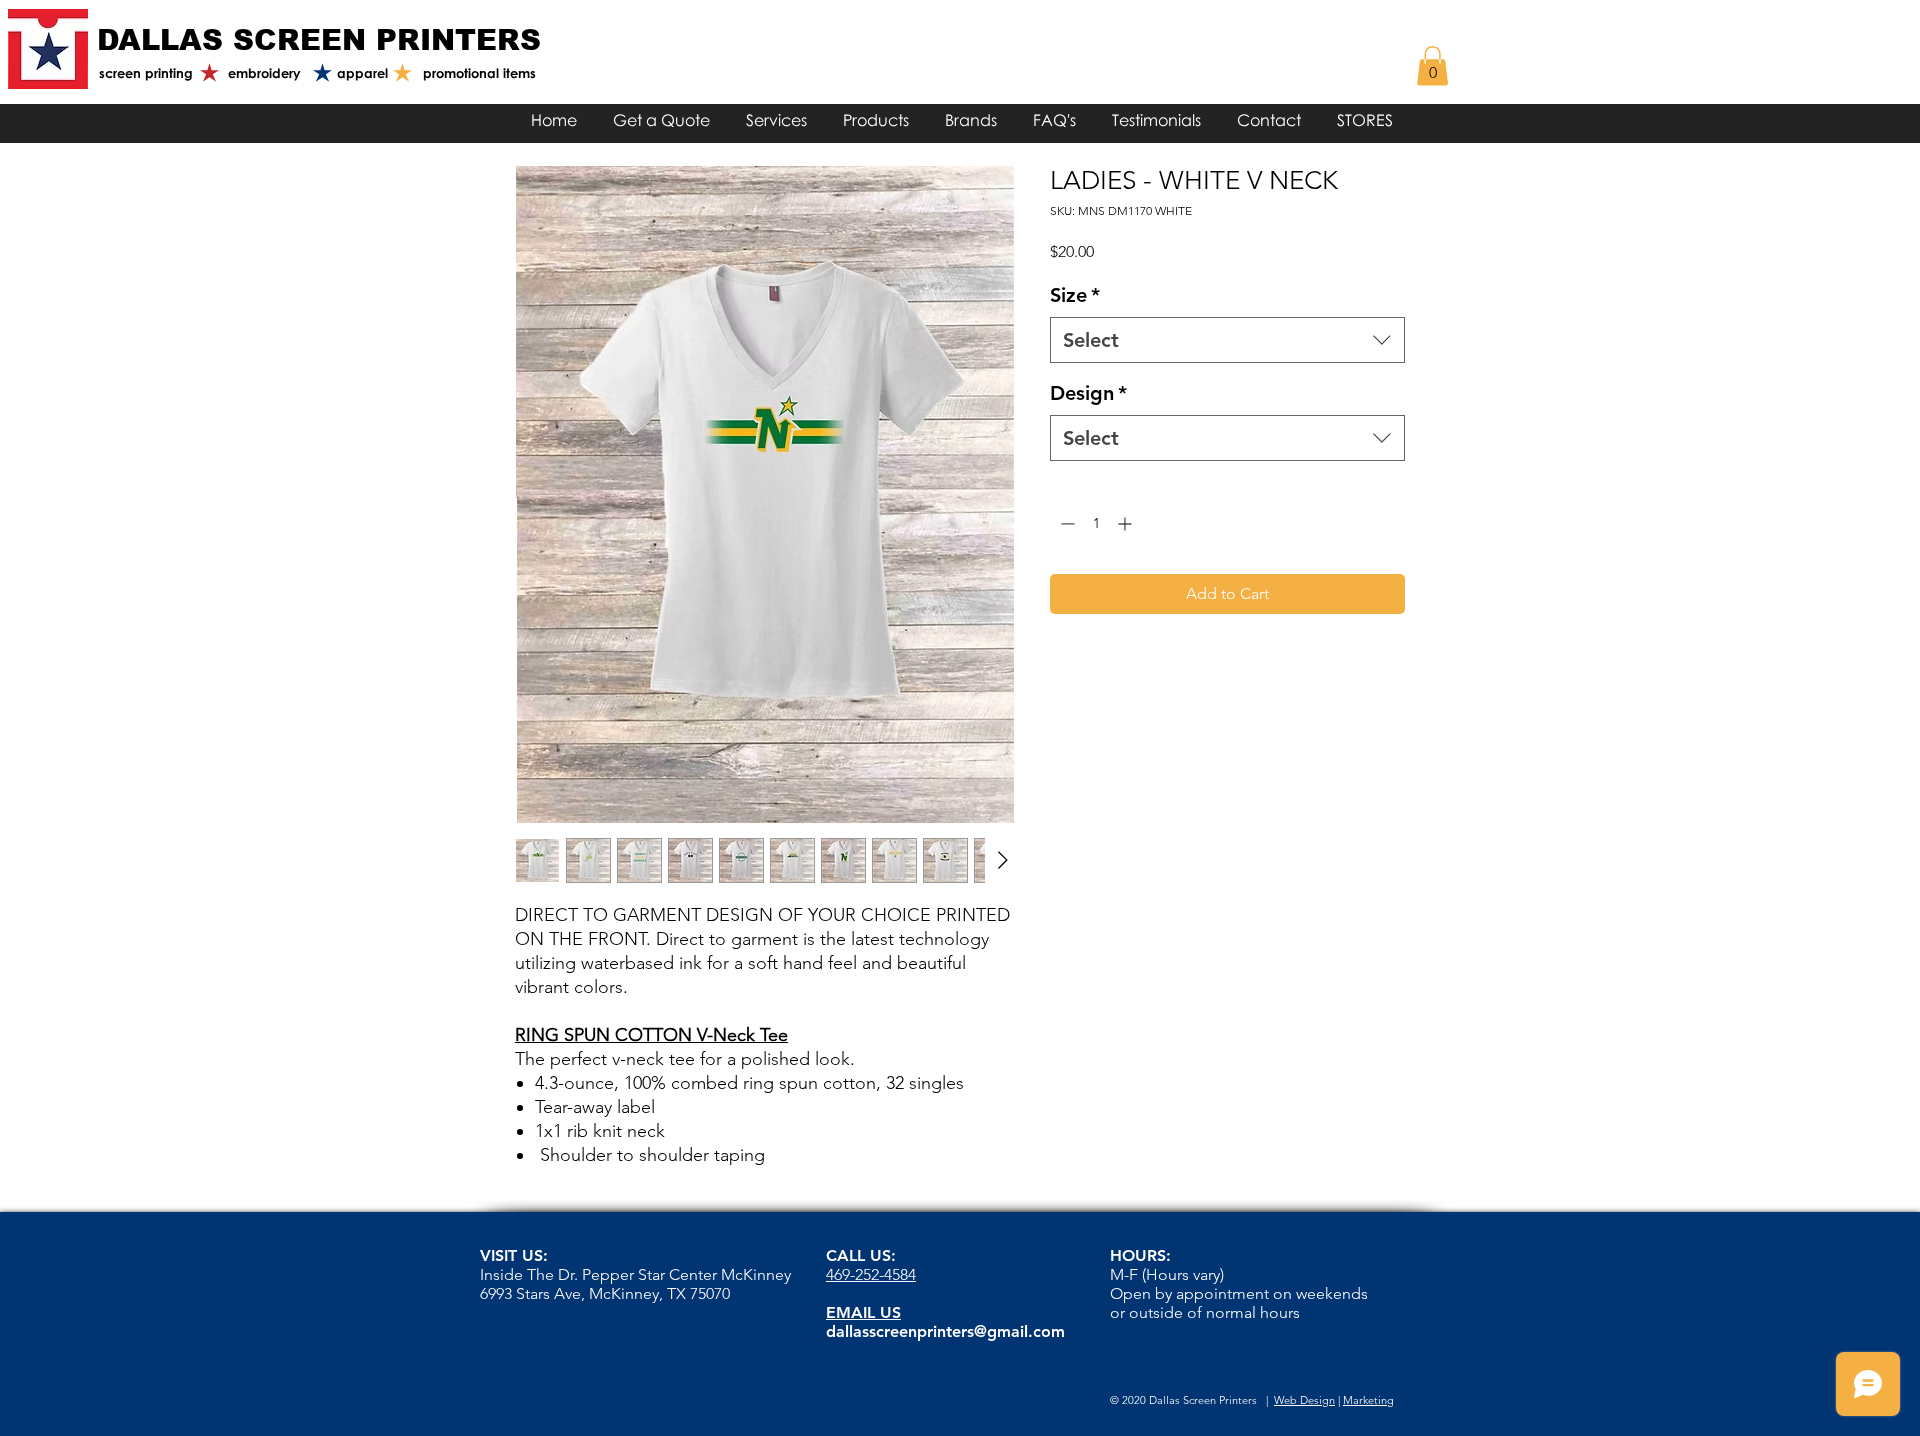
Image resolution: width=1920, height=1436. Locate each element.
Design (1088, 393)
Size (1075, 295)
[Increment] (1126, 523)
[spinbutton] (1096, 523)
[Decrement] (1065, 523)
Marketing (1368, 1400)
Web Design (1304, 1400)
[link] (1432, 65)
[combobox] (1227, 340)
